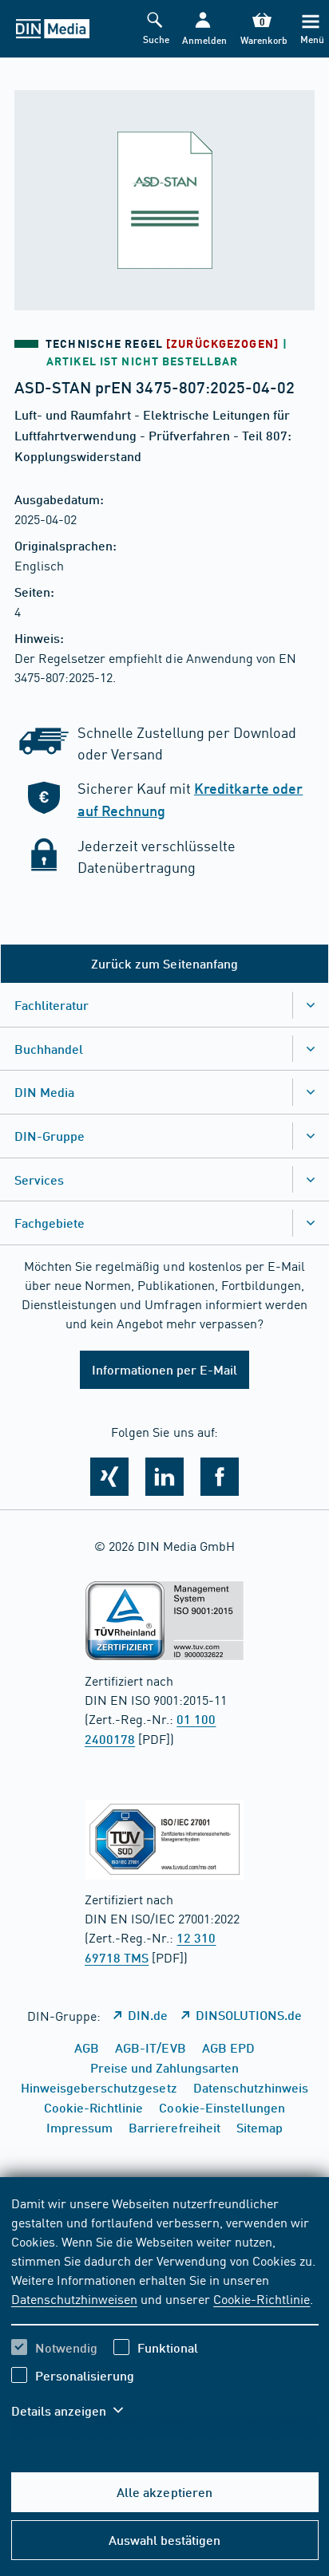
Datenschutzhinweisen (74, 2298)
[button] (203, 29)
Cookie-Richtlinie (262, 2298)
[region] (165, 2317)
